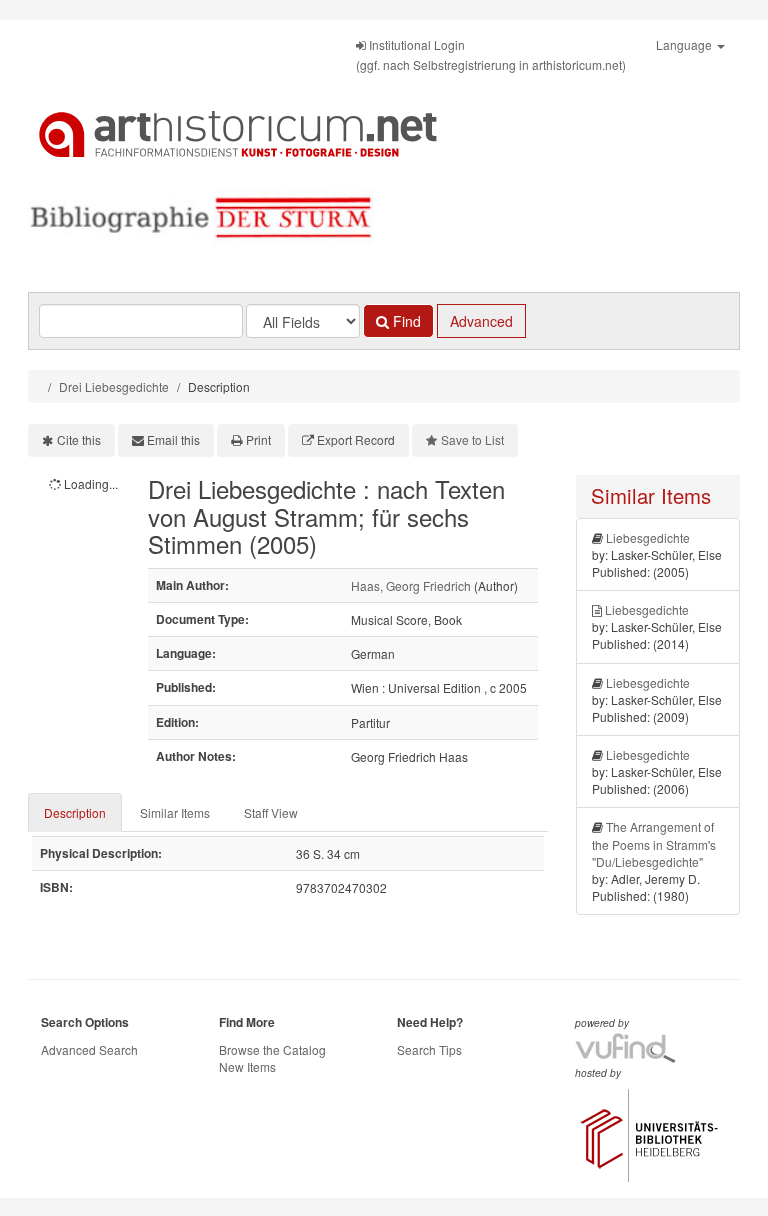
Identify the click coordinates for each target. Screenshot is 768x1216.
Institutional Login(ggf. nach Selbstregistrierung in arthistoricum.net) (491, 54)
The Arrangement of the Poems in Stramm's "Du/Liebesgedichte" (654, 843)
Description (75, 812)
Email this (173, 439)
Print (258, 439)
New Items (247, 1066)
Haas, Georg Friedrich (411, 585)
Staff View (271, 812)
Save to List (472, 439)
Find (405, 321)
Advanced (481, 321)
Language (685, 44)
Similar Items (175, 812)
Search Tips (429, 1049)
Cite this (79, 439)
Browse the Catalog (272, 1049)
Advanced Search (89, 1049)
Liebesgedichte (648, 537)
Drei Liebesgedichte (114, 386)
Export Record (356, 439)
